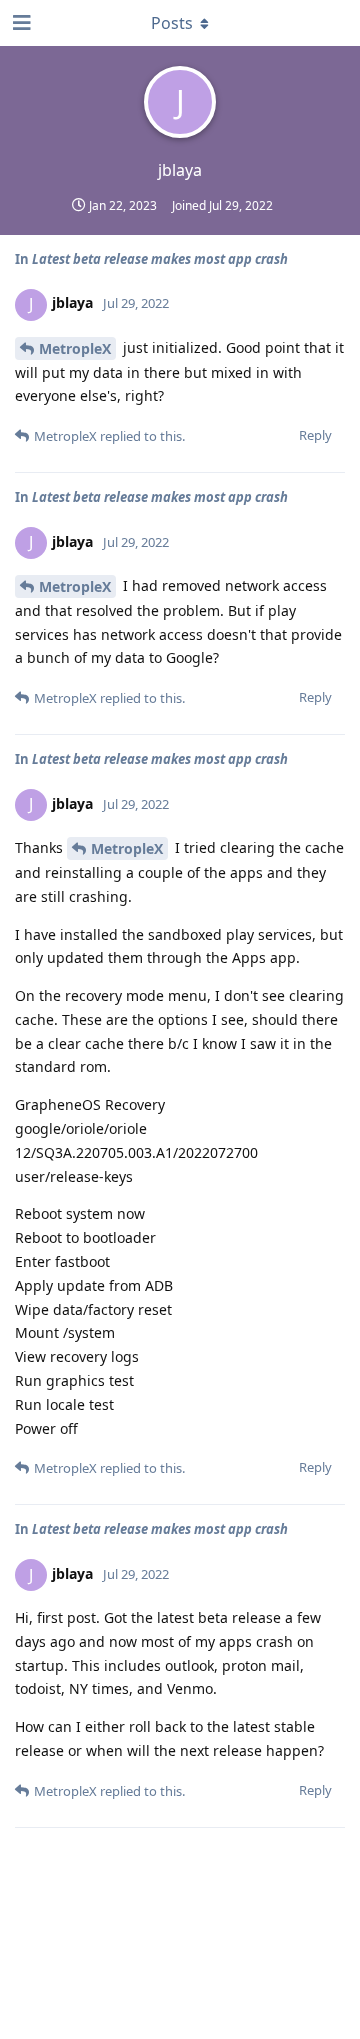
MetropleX (75, 348)
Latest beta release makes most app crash (160, 259)
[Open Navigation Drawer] (20, 23)
